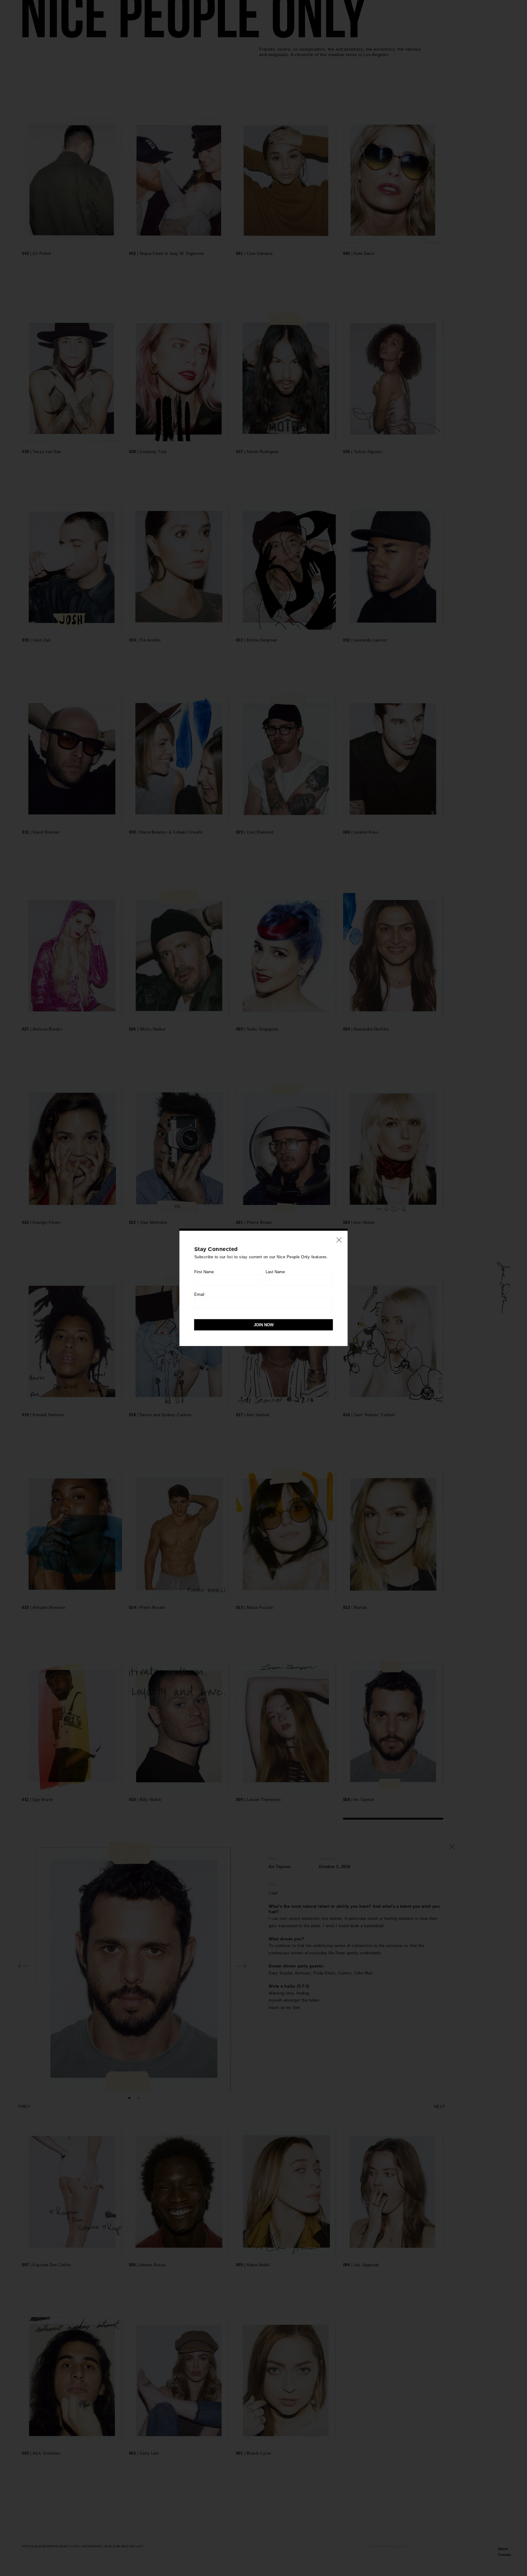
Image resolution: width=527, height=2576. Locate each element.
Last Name (275, 1272)
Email (199, 1294)
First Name (204, 1272)
